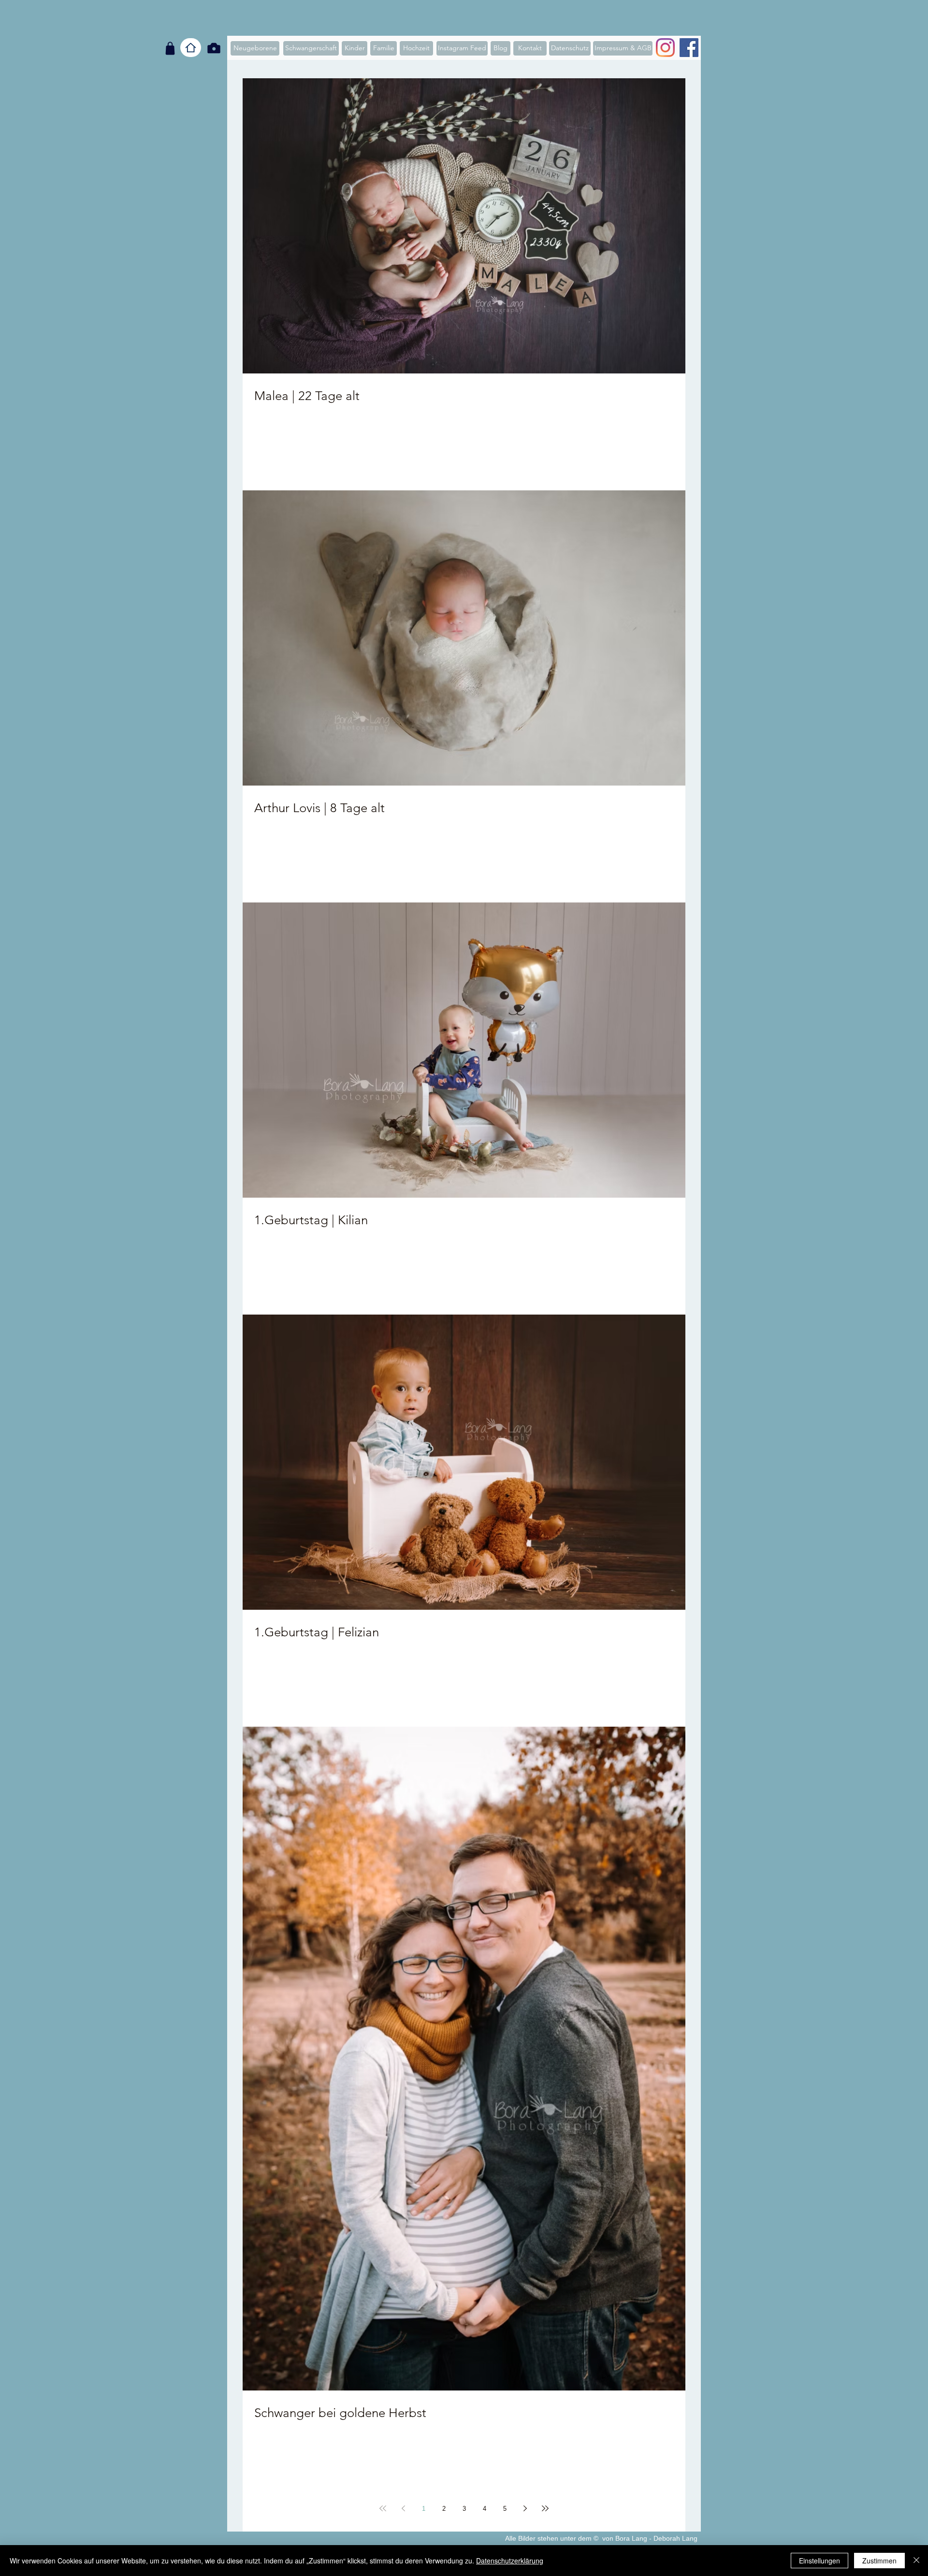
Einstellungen (819, 2561)
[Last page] (545, 2508)
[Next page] (525, 2508)
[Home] (191, 48)
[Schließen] (916, 2561)
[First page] (383, 2508)
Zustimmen (879, 2561)
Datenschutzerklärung (510, 2561)
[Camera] (214, 48)
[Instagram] (665, 48)
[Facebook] (689, 48)
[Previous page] (403, 2508)
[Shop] (170, 48)
